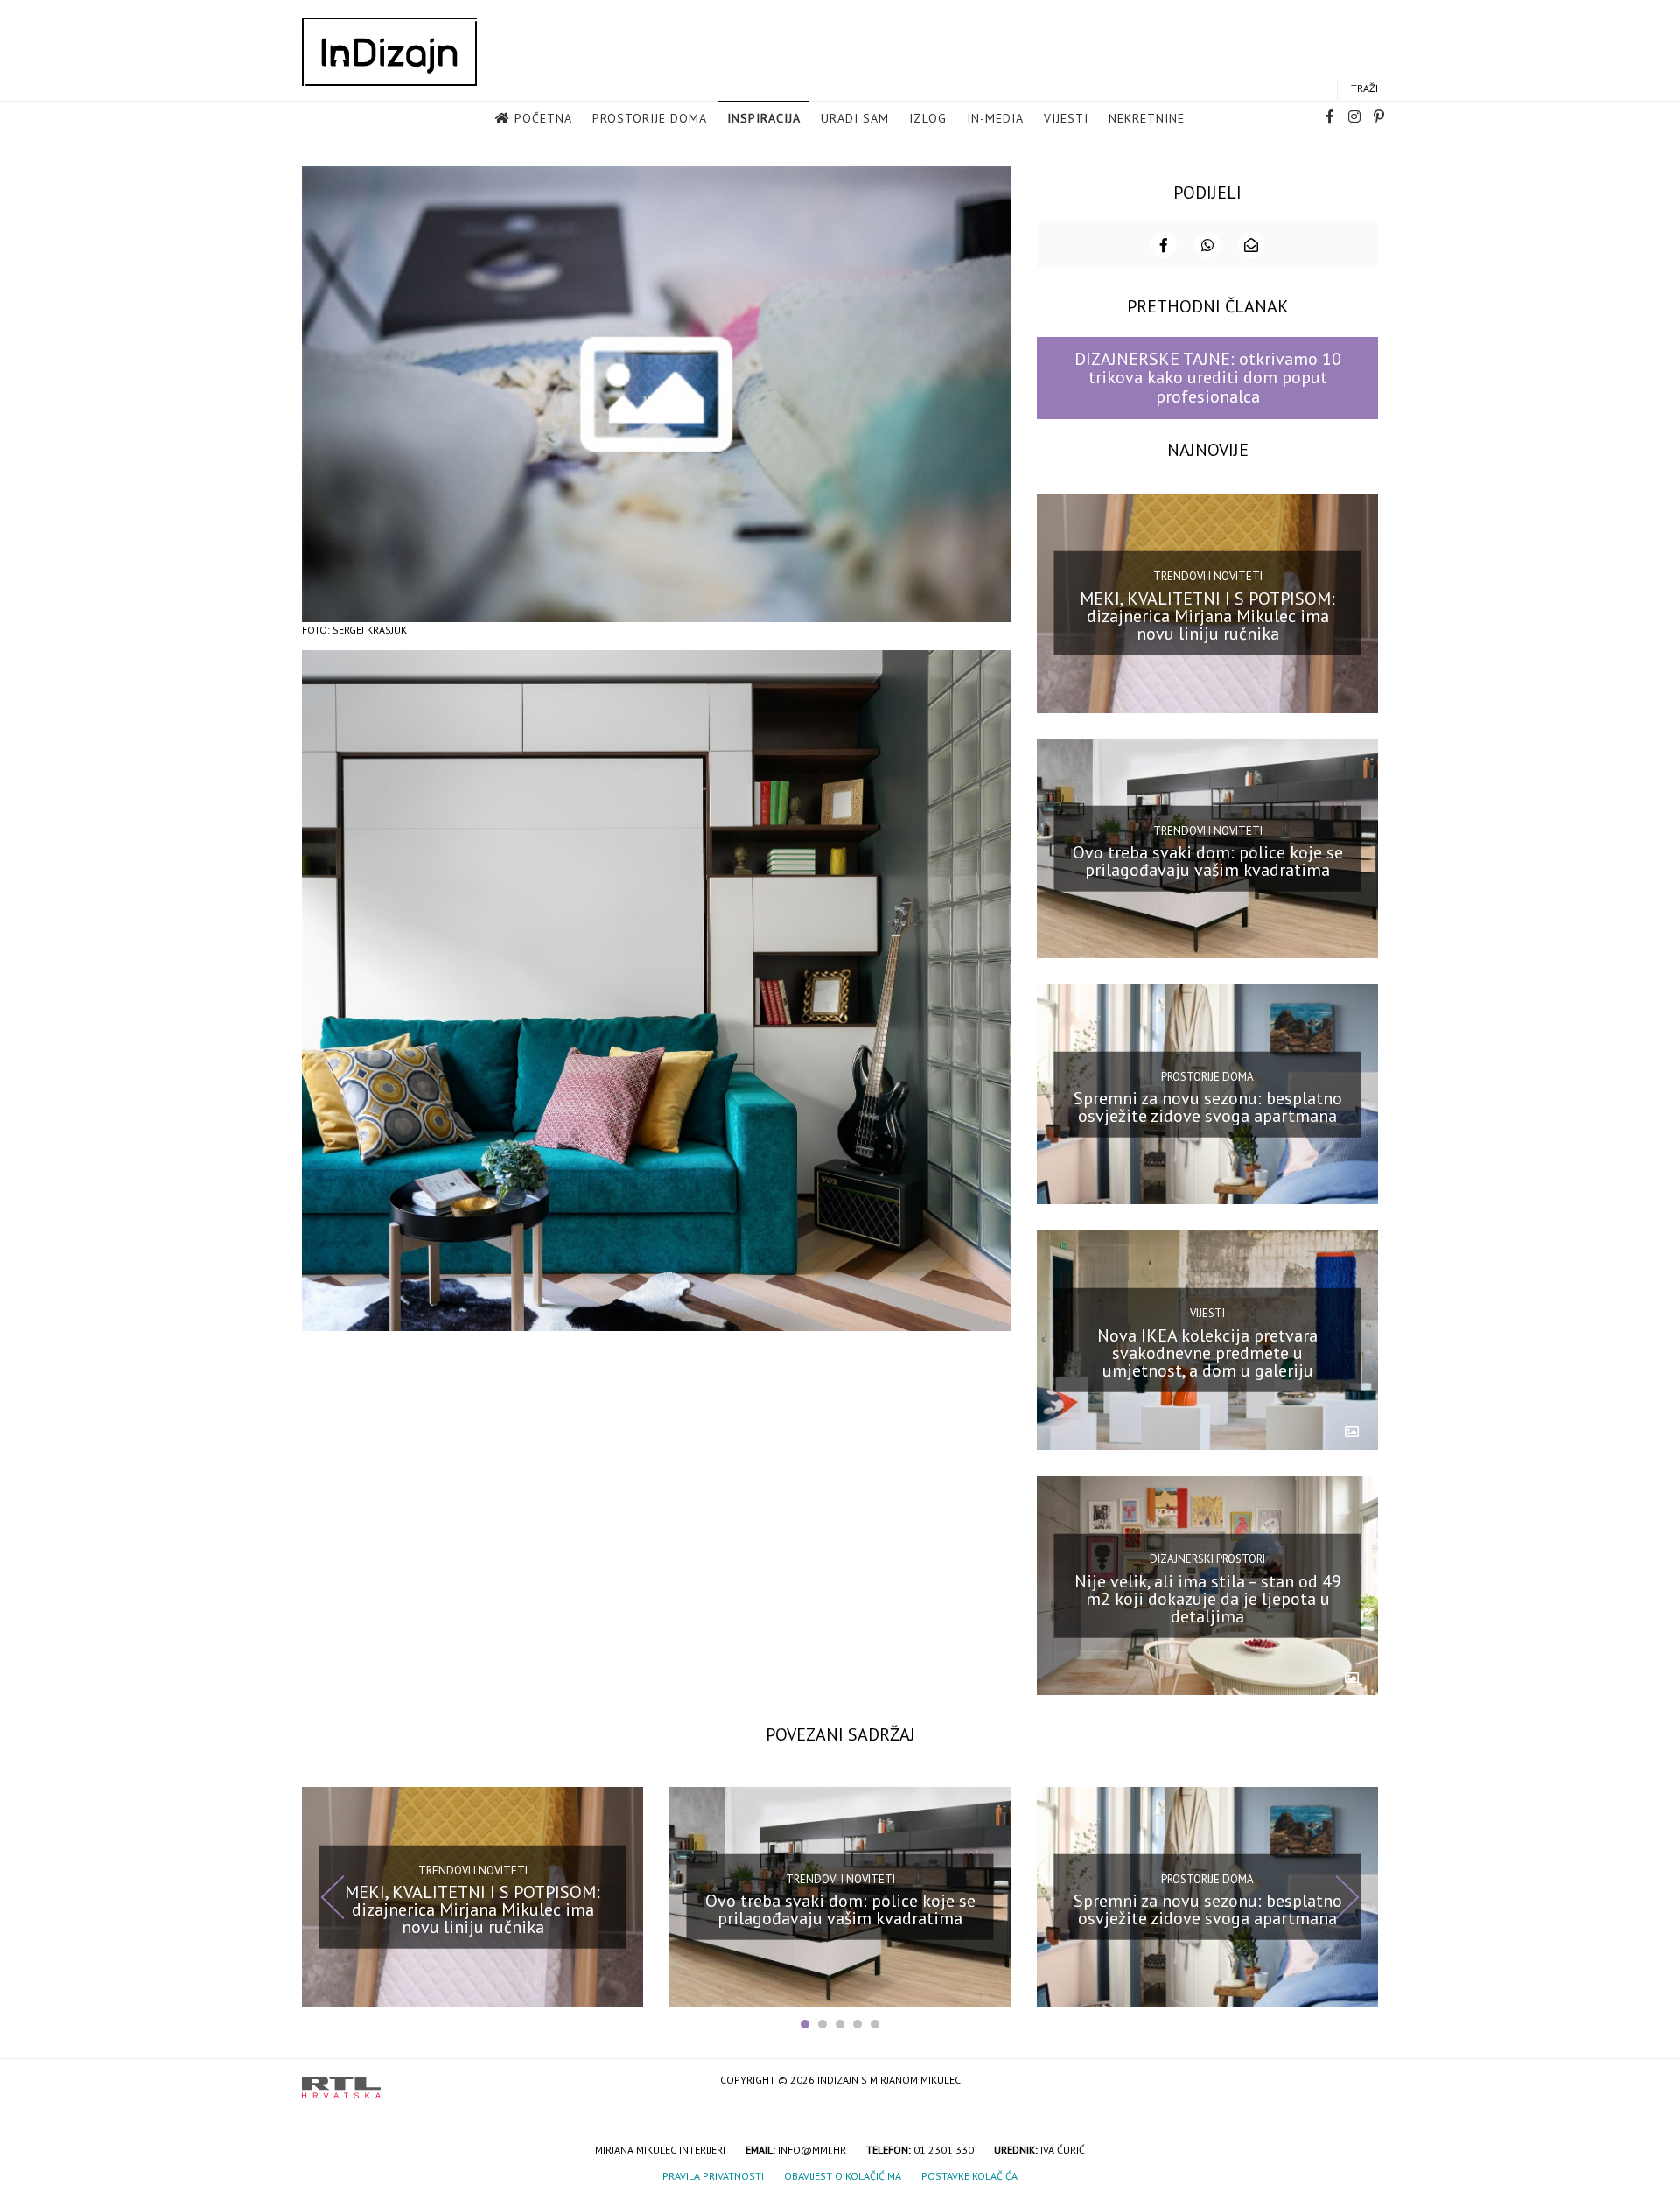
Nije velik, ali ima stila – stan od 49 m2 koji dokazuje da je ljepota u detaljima (1208, 1598)
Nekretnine (1147, 118)
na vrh (1361, 2081)
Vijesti (1066, 118)
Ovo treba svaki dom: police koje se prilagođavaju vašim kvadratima (1208, 861)
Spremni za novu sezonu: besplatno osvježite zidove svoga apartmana (1208, 1107)
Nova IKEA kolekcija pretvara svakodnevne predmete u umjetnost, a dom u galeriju (1207, 1353)
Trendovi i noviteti (1208, 576)
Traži (1365, 88)
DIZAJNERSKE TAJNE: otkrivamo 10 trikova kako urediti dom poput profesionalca (1208, 378)
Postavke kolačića (969, 2176)
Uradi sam (855, 118)
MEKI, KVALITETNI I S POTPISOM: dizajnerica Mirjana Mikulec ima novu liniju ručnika (1207, 615)
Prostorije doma (650, 118)
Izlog (928, 118)
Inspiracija (764, 118)
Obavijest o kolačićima (843, 2176)
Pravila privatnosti (713, 2176)
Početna (543, 118)
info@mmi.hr (812, 2150)
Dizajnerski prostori (1207, 1559)
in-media (995, 118)
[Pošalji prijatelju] (1251, 245)
